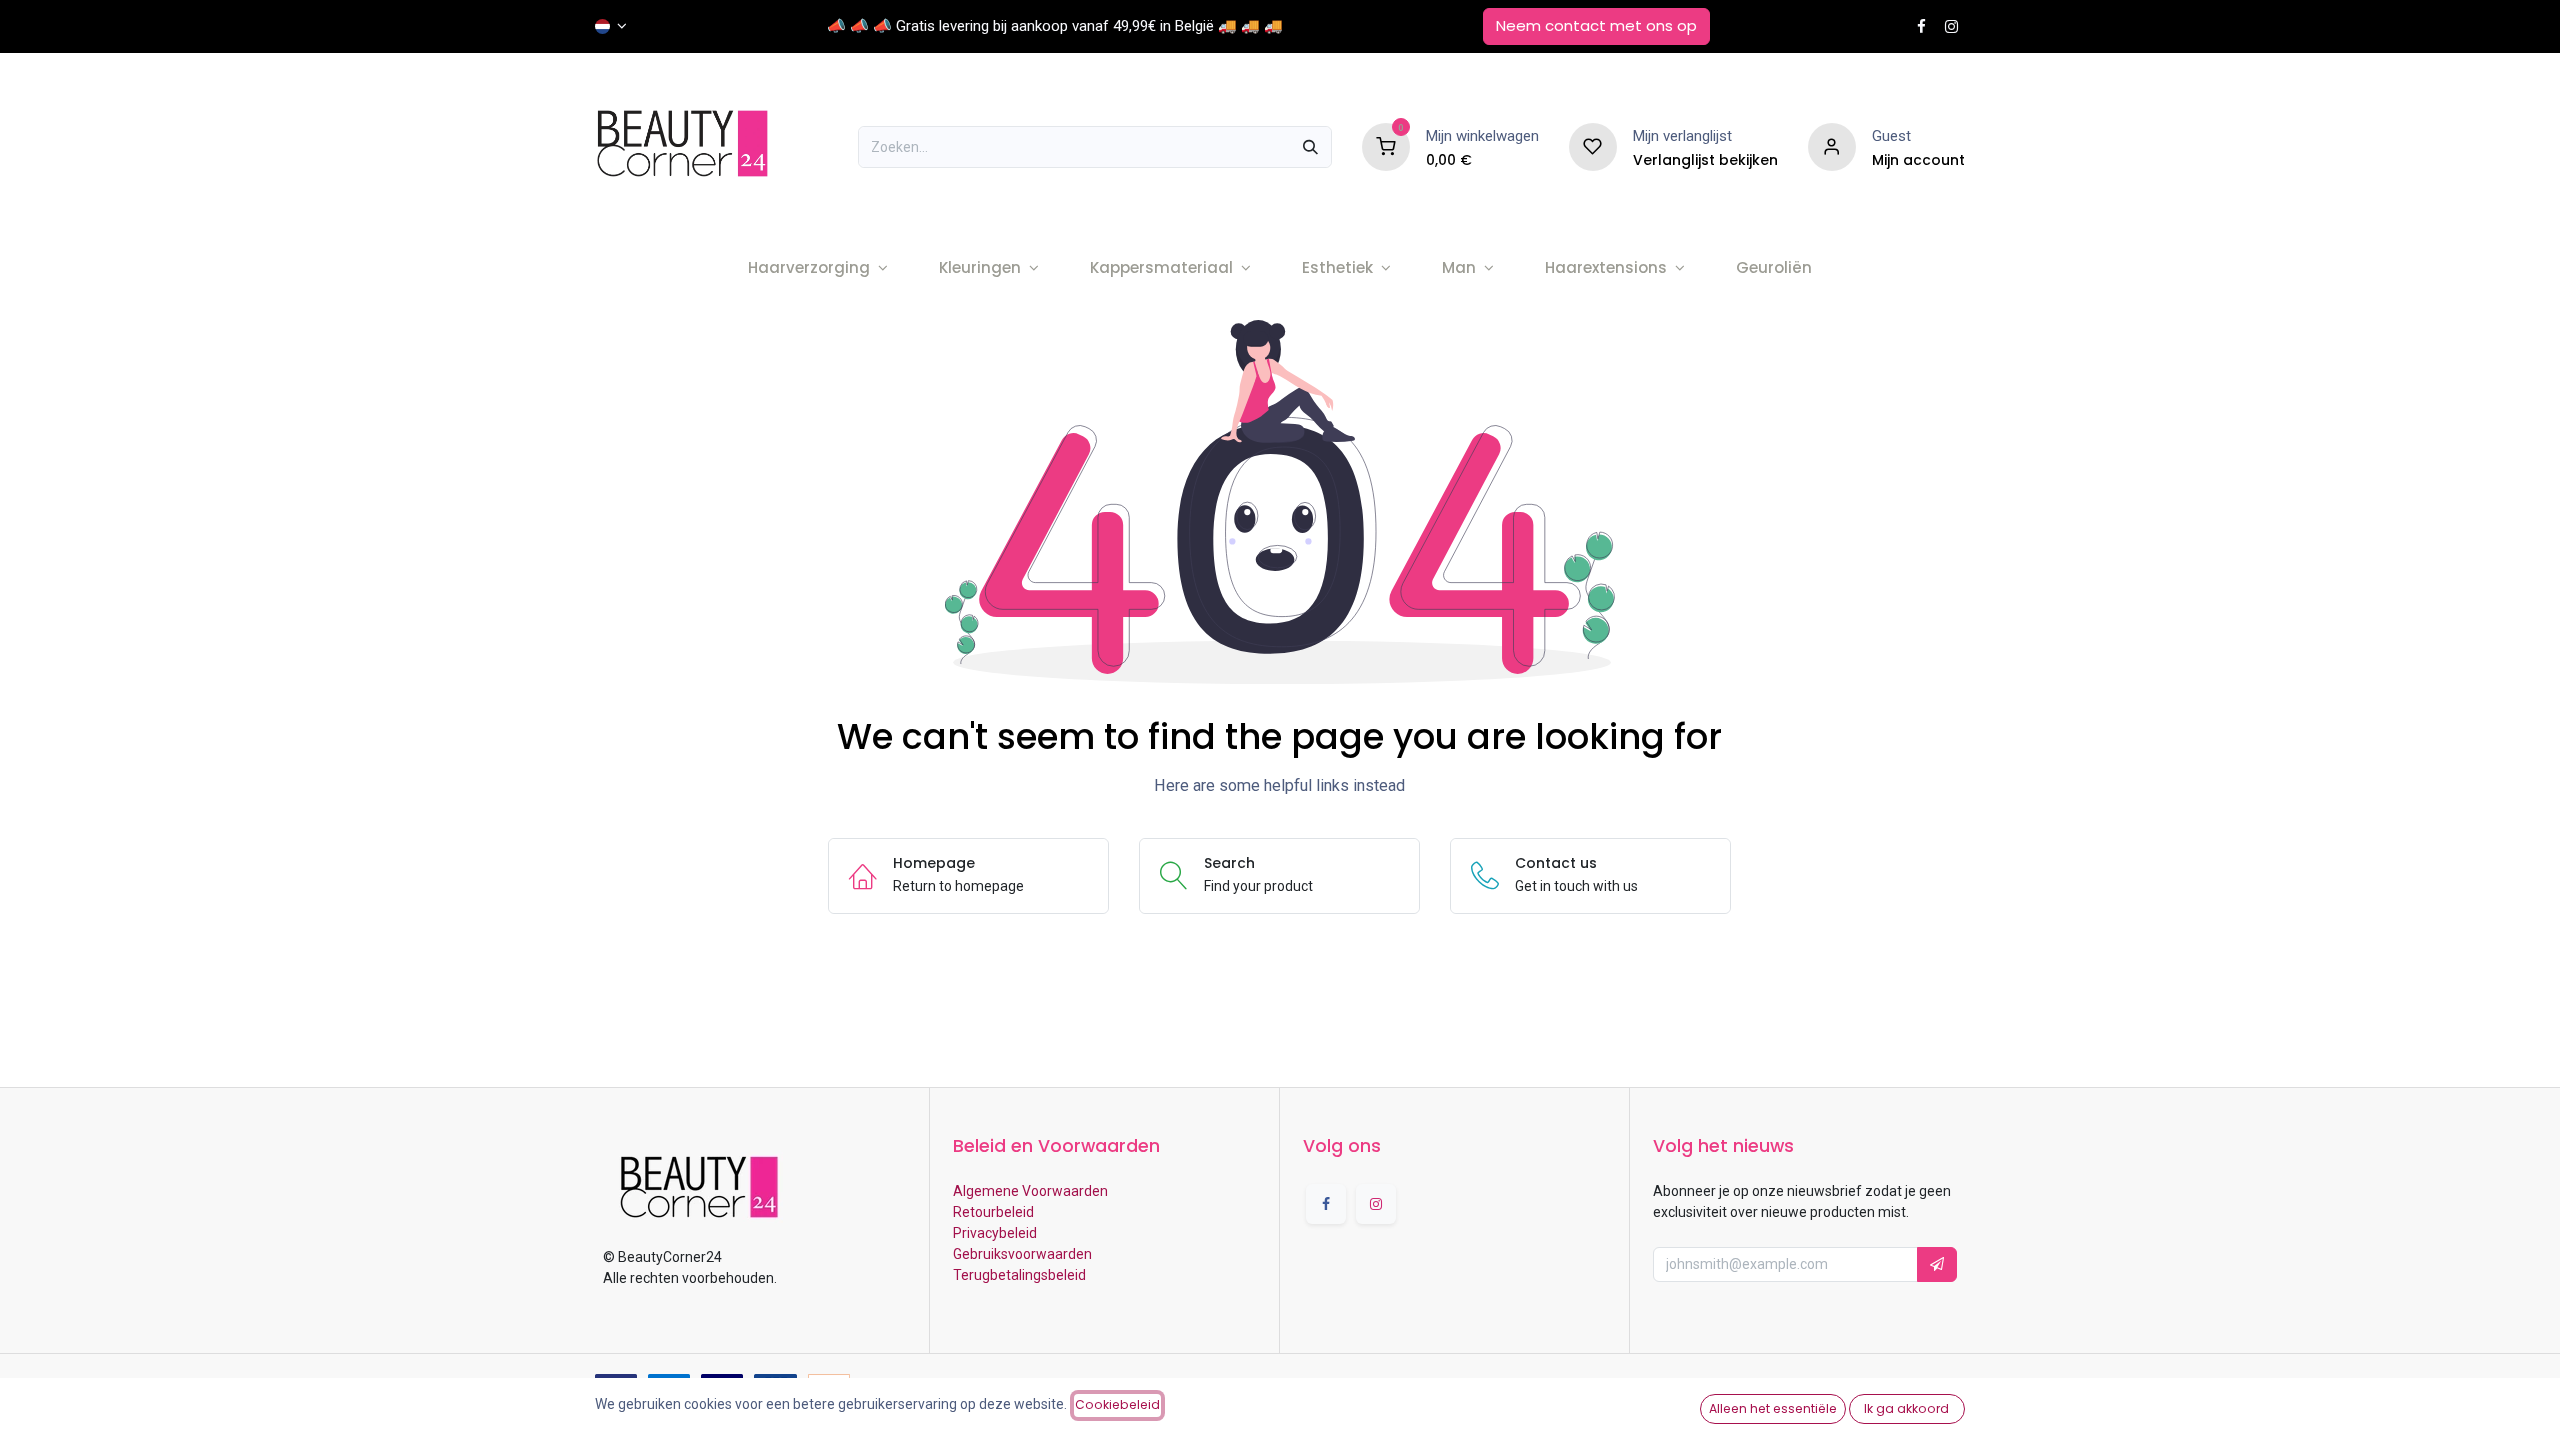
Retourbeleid (993, 1212)
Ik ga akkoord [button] (1906, 1408)
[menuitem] (817, 268)
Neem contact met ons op (1596, 25)
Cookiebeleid (1117, 1404)
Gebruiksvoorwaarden (1022, 1254)
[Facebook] (1921, 26)
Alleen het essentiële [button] (1773, 1408)
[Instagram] (1951, 26)
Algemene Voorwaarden (1030, 1191)
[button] (1937, 1264)
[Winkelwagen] (1386, 146)
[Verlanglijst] (1593, 146)
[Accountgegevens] (1832, 146)
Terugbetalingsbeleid (1019, 1275)
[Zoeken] (1310, 147)
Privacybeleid (995, 1233)
